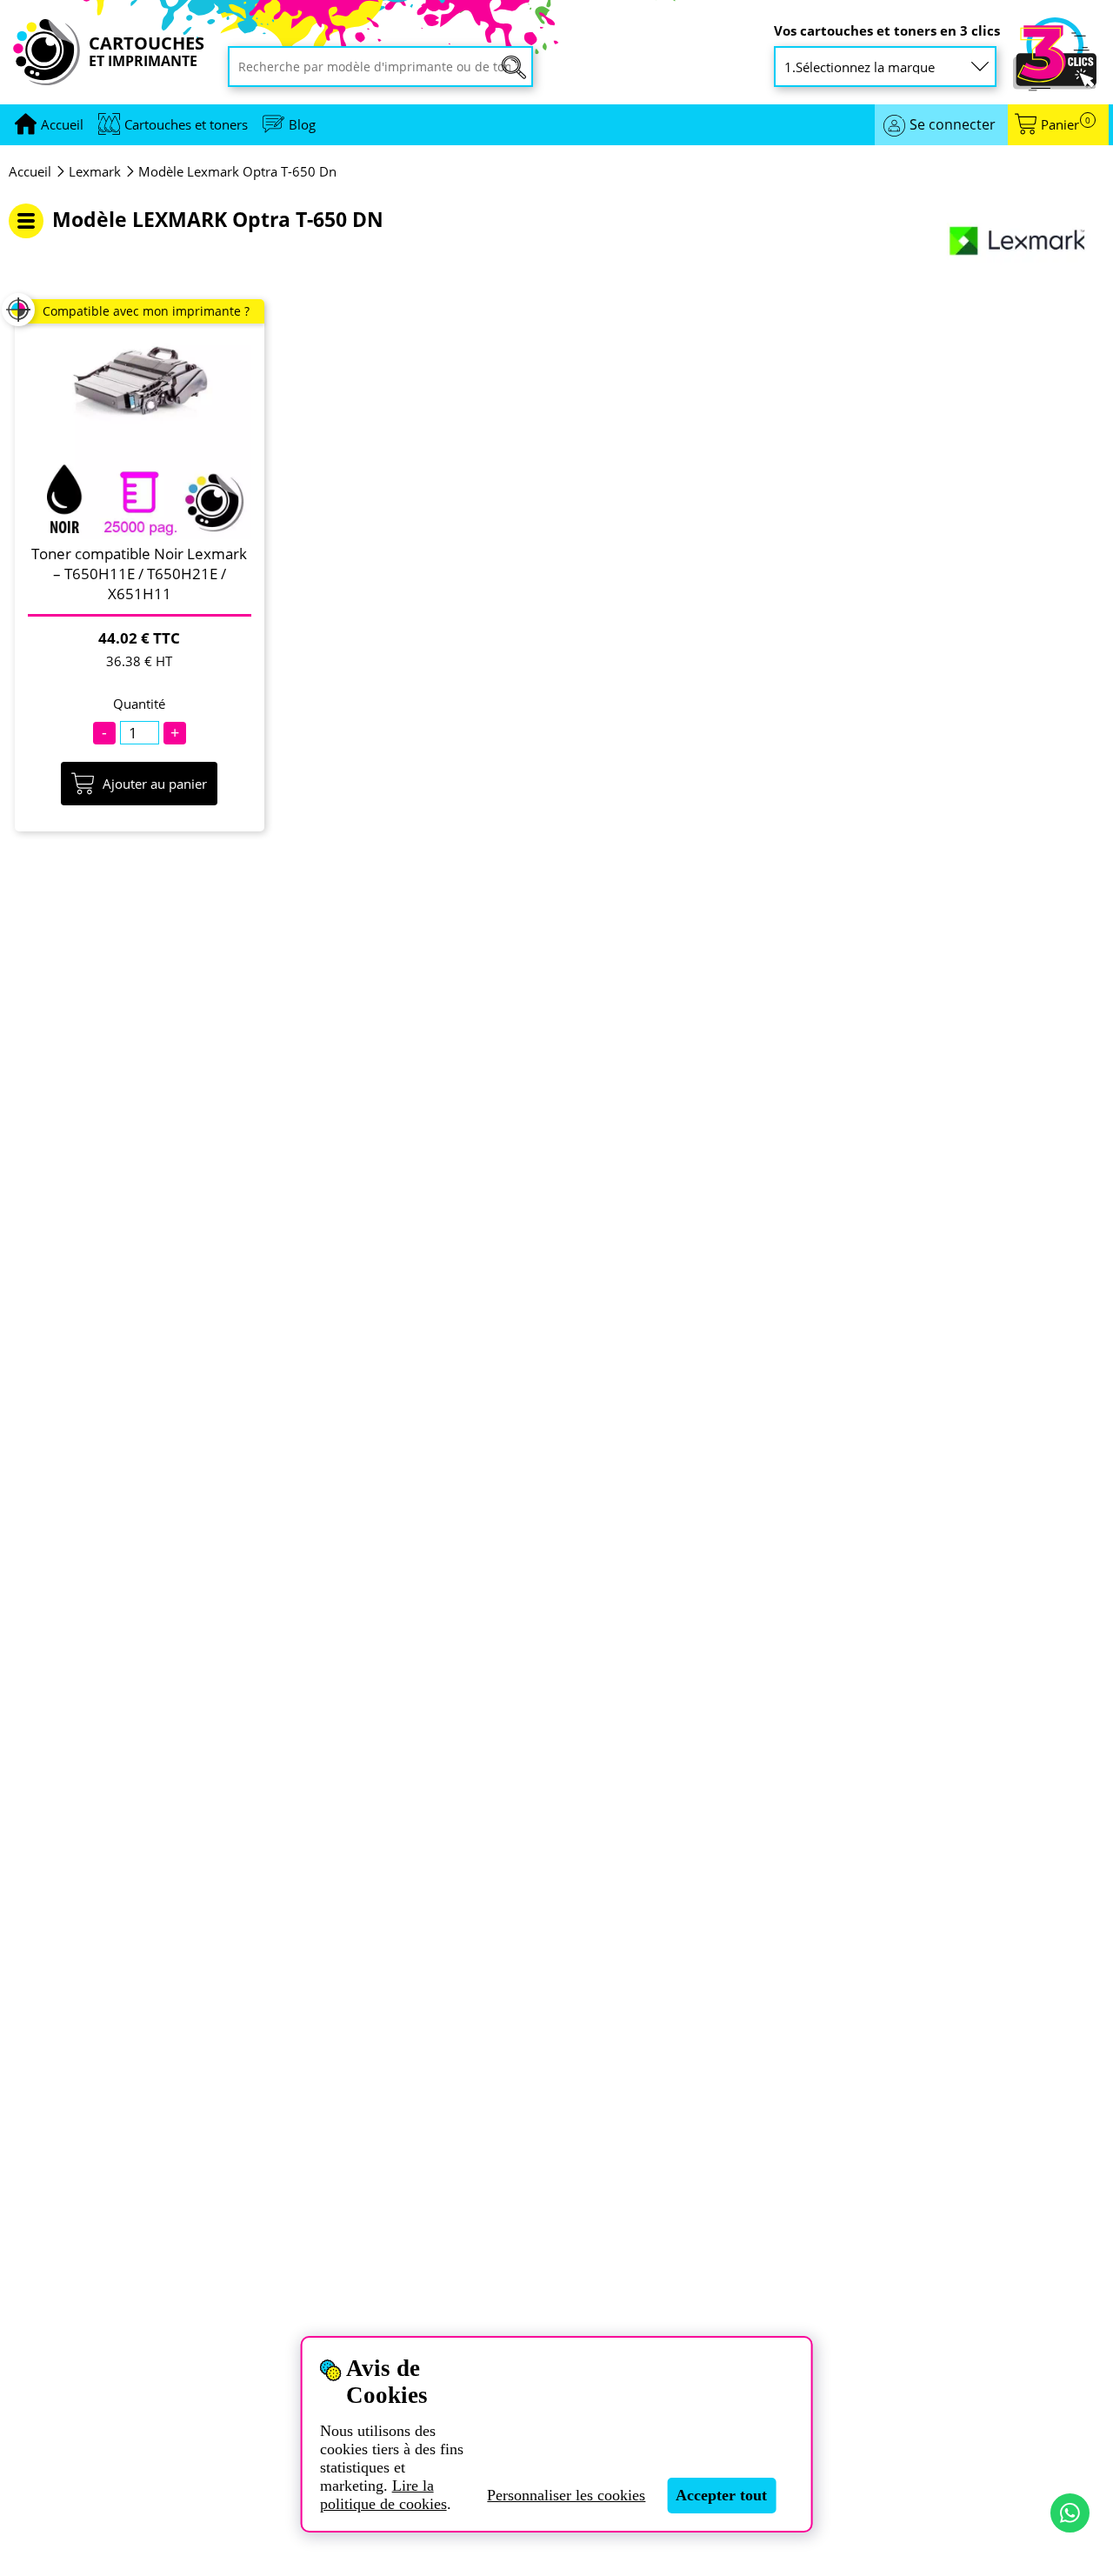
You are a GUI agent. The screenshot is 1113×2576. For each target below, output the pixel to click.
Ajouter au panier (155, 784)
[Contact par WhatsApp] (1070, 2513)
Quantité (139, 704)
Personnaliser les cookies (566, 2495)
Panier (1066, 125)
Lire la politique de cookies (383, 2495)
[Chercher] (514, 67)
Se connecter (953, 124)
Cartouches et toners (186, 124)
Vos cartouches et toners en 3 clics (887, 31)
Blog (302, 124)
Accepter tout (721, 2495)
